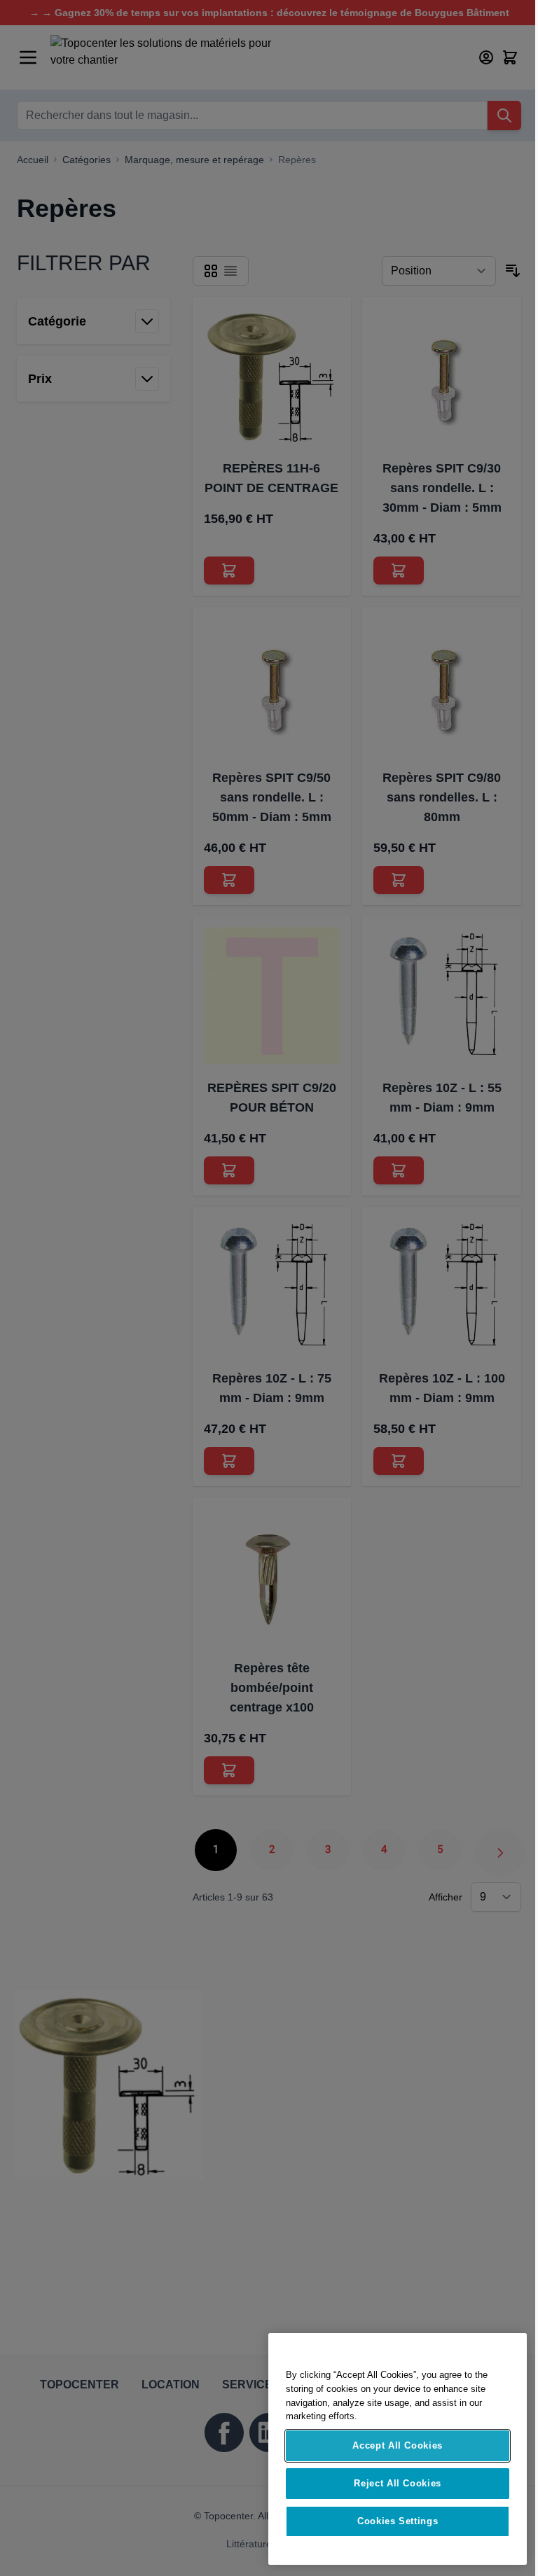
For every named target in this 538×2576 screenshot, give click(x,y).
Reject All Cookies (398, 2483)
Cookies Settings (398, 2521)
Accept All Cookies (398, 2445)
